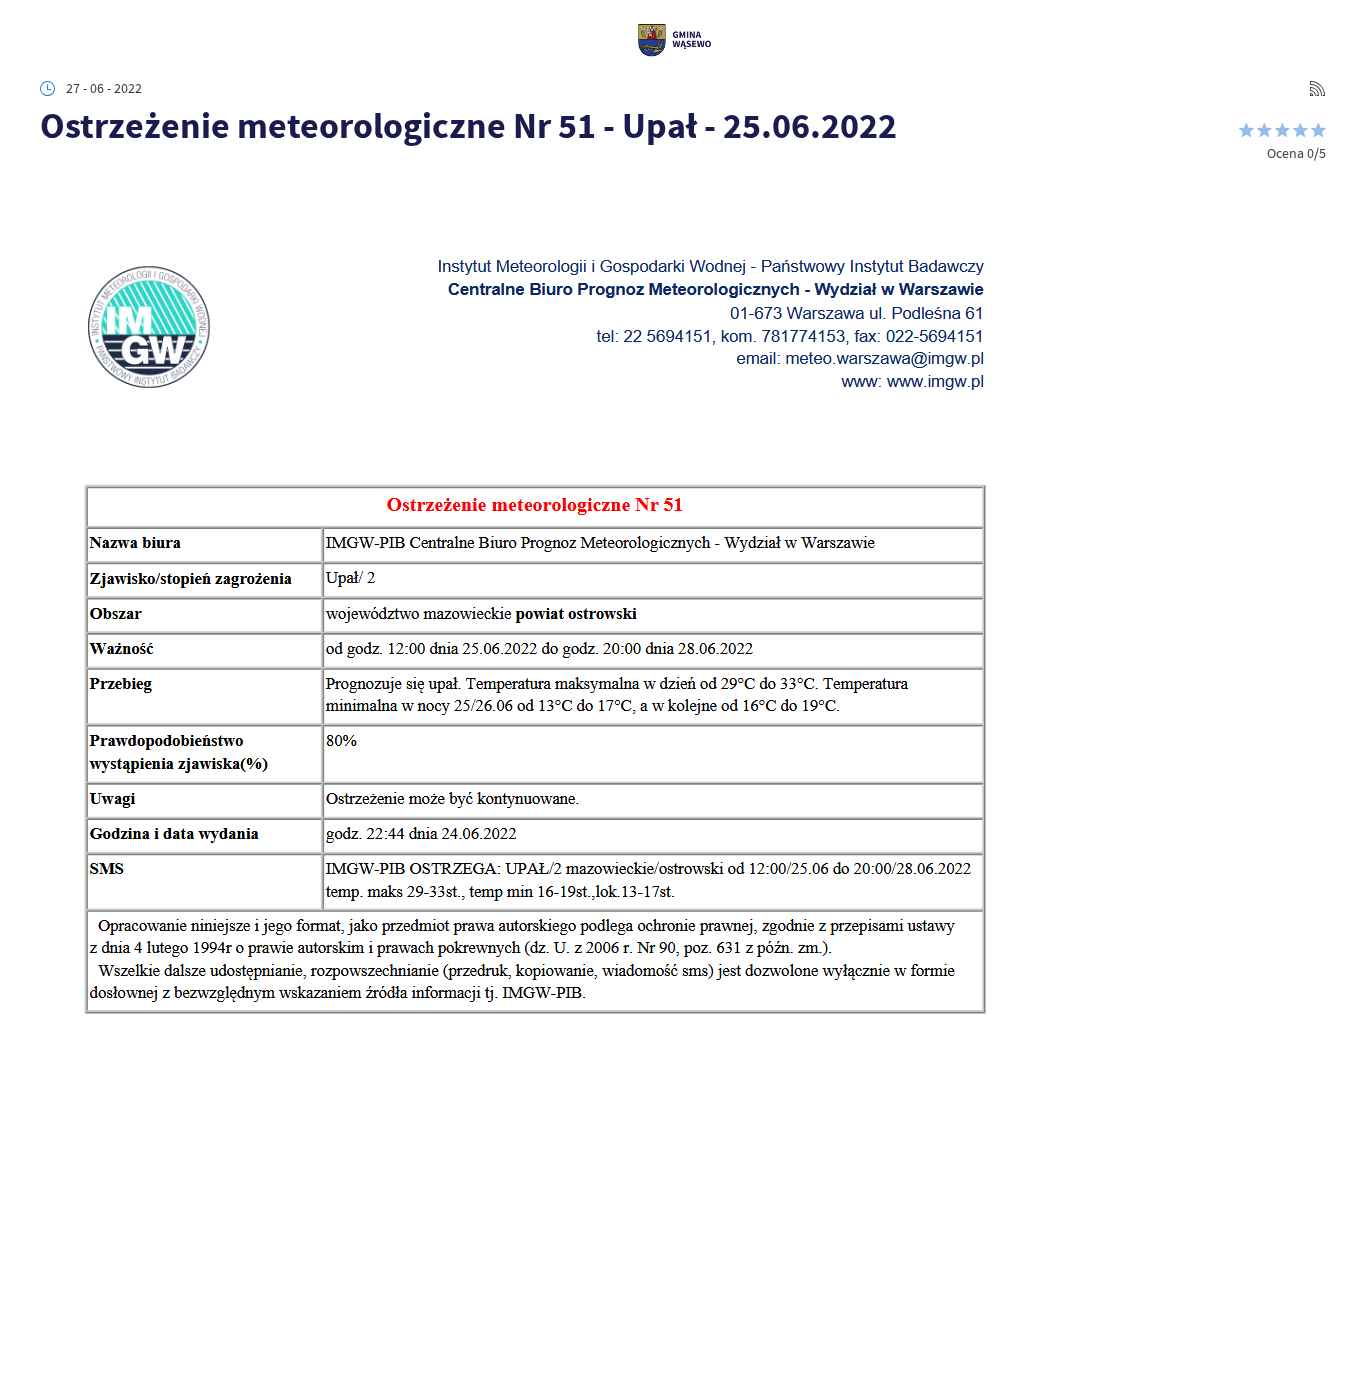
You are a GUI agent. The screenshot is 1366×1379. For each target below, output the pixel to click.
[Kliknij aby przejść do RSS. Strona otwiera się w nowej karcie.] (1317, 88)
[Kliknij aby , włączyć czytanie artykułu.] (53, 179)
